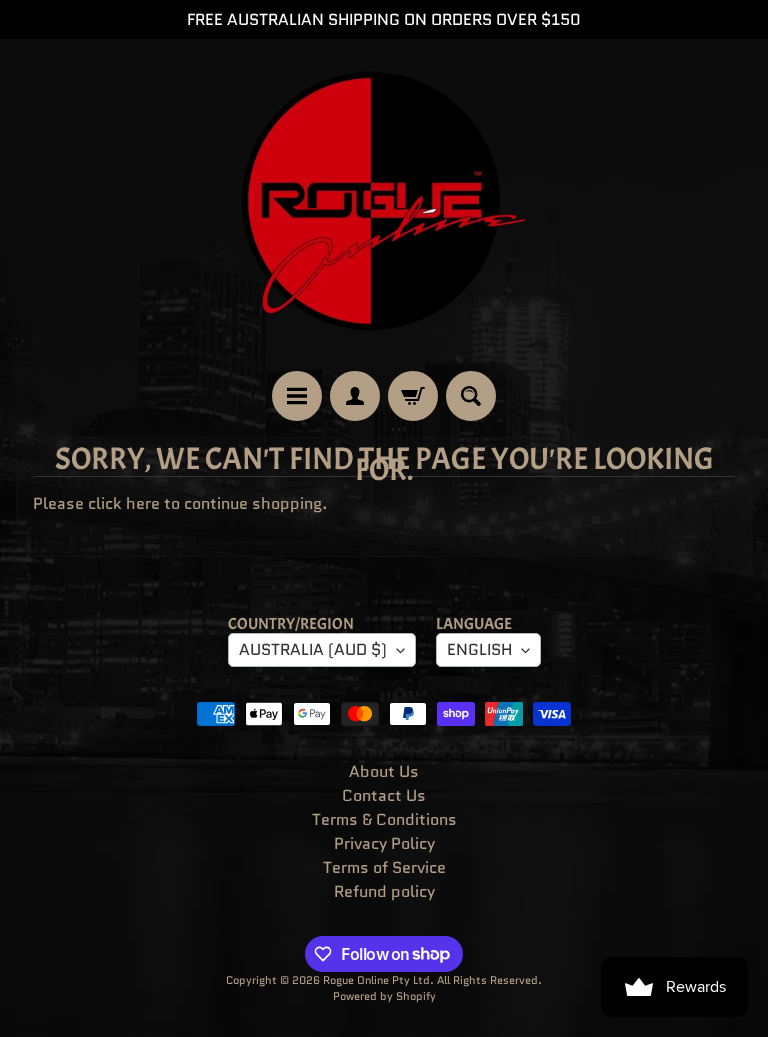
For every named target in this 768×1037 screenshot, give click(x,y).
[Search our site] (471, 396)
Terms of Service (384, 867)
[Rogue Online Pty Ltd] (384, 205)
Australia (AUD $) (313, 649)
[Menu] (297, 396)
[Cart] (413, 396)
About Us (384, 771)
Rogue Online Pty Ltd (376, 980)
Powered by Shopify (384, 996)
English (479, 649)
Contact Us (384, 795)
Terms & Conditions (384, 819)
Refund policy (384, 891)
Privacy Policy (384, 843)
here (143, 503)
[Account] (355, 396)
